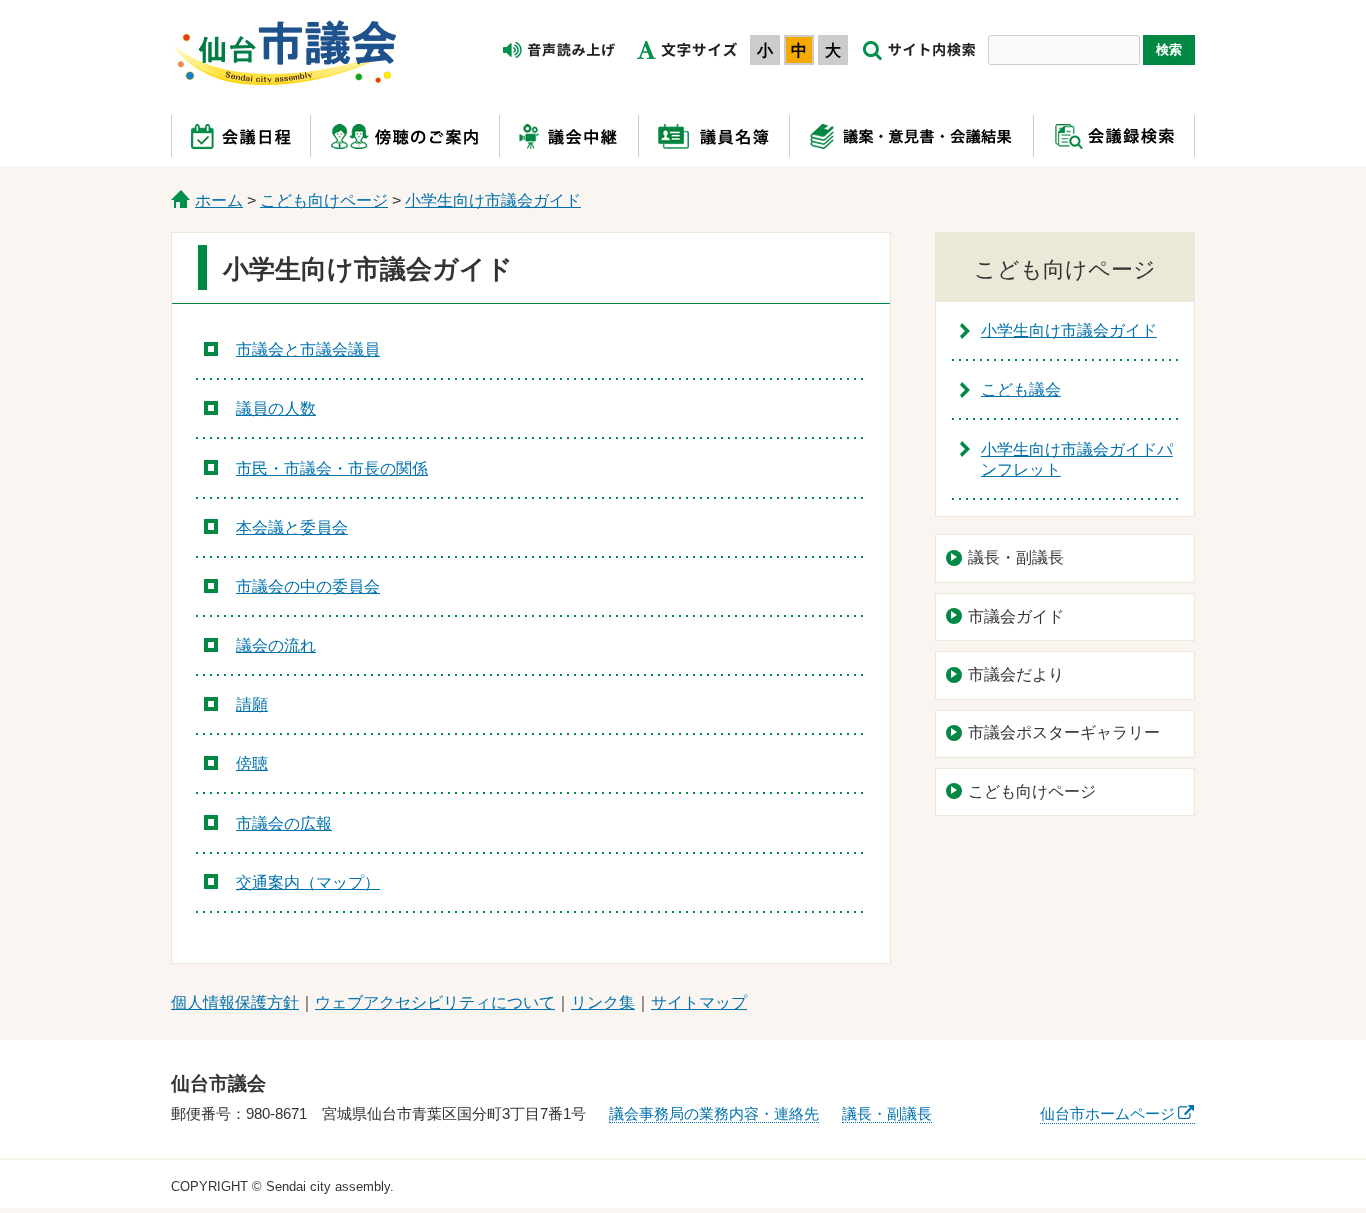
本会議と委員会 (292, 527)
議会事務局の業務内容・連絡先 (714, 1113)
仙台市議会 (285, 53)
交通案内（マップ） (308, 882)
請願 (252, 704)
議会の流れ (276, 645)
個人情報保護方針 (235, 1002)
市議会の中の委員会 (308, 586)
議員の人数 (276, 408)
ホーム (219, 200)
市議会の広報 (284, 823)
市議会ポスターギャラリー (1064, 732)
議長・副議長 (1016, 557)
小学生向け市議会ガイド (493, 200)
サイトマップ (699, 1002)
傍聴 (252, 763)
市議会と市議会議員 (308, 349)
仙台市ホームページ (1107, 1113)
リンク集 (603, 1002)
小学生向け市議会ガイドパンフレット (1077, 460)
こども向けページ (324, 200)
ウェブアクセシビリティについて (435, 1002)
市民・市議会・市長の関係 (332, 468)
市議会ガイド (1016, 616)
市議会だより (1016, 674)
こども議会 (1021, 389)
